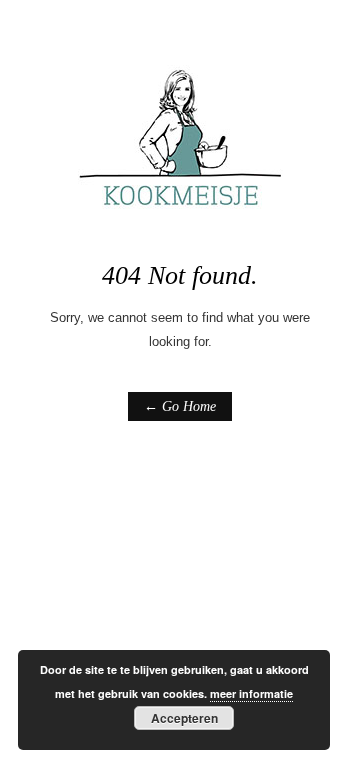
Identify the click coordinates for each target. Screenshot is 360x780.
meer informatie (251, 693)
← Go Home (180, 406)
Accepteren (184, 718)
